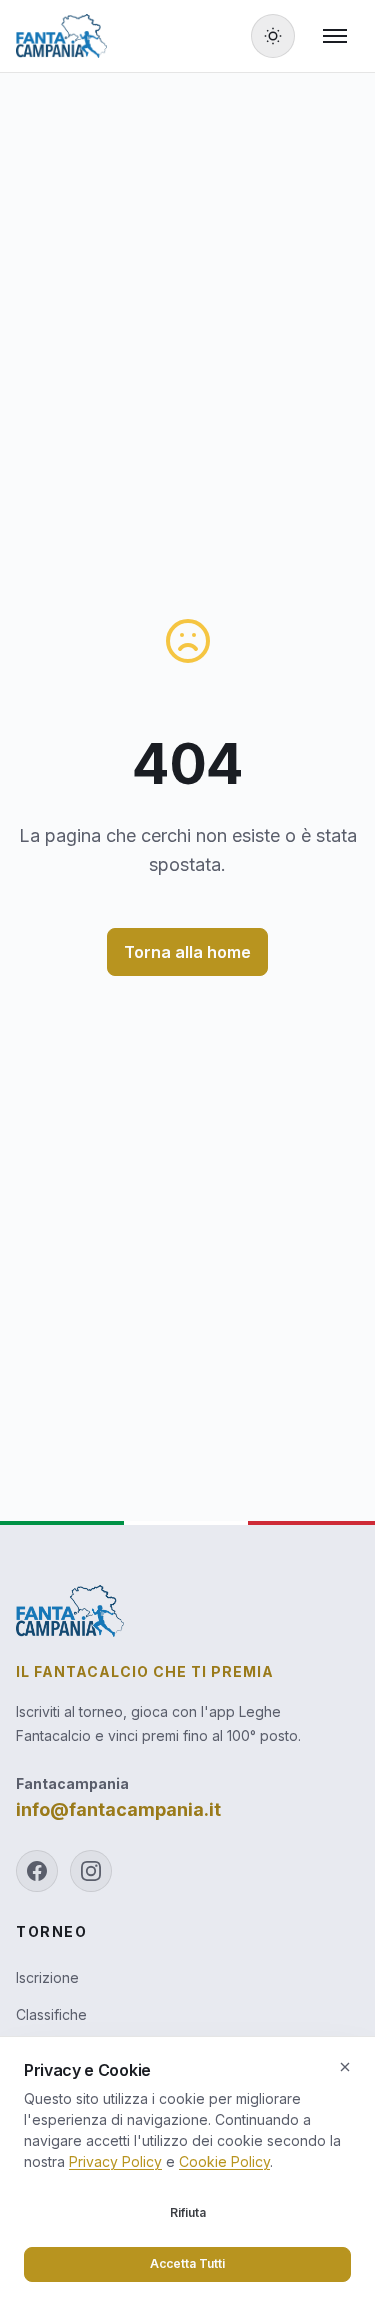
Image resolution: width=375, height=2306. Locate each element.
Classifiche (51, 2014)
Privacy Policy (115, 2161)
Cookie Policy (224, 2161)
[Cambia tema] (273, 36)
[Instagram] (91, 1871)
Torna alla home (187, 952)
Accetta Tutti (187, 2263)
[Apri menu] (335, 36)
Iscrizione (47, 1977)
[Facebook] (37, 1871)
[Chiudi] (345, 2067)
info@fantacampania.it (118, 1809)
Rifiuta (188, 2212)
